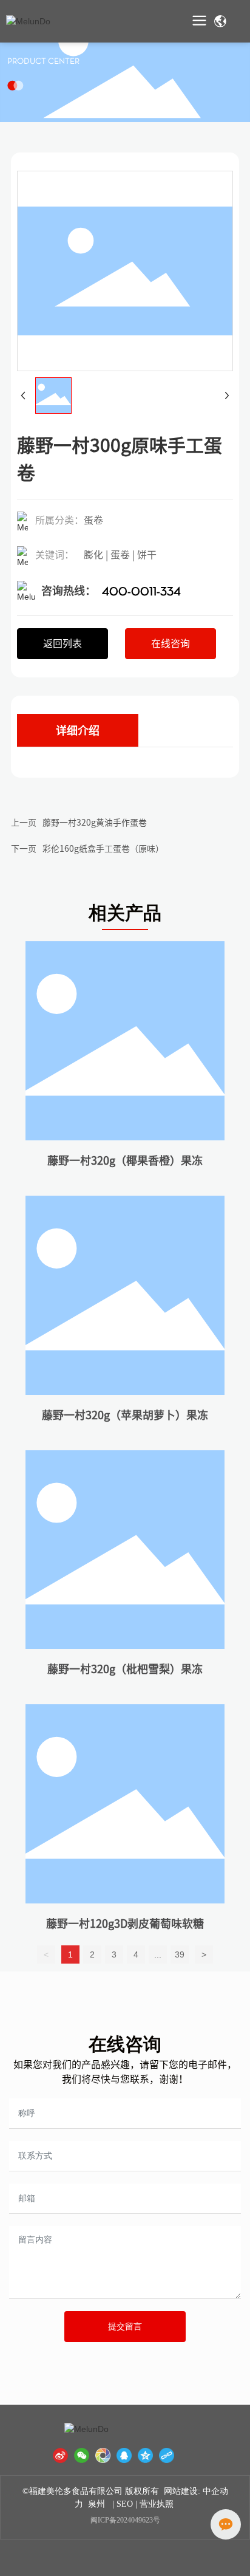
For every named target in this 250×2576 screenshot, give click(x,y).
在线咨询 (125, 2044)
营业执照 (158, 2504)
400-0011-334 (141, 592)
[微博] (60, 2455)
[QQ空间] (145, 2455)
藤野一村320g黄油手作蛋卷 (95, 823)
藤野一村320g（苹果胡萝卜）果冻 (125, 1415)
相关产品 (125, 913)
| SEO (121, 2504)
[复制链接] (167, 2455)
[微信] (82, 2455)
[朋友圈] (103, 2455)
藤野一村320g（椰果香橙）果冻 (125, 1160)
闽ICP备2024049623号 (125, 2520)
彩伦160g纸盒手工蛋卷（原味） (103, 849)
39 (180, 1954)
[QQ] (124, 2455)
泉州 (96, 2504)
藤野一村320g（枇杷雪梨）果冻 (125, 1669)
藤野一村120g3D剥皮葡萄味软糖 (125, 1923)
